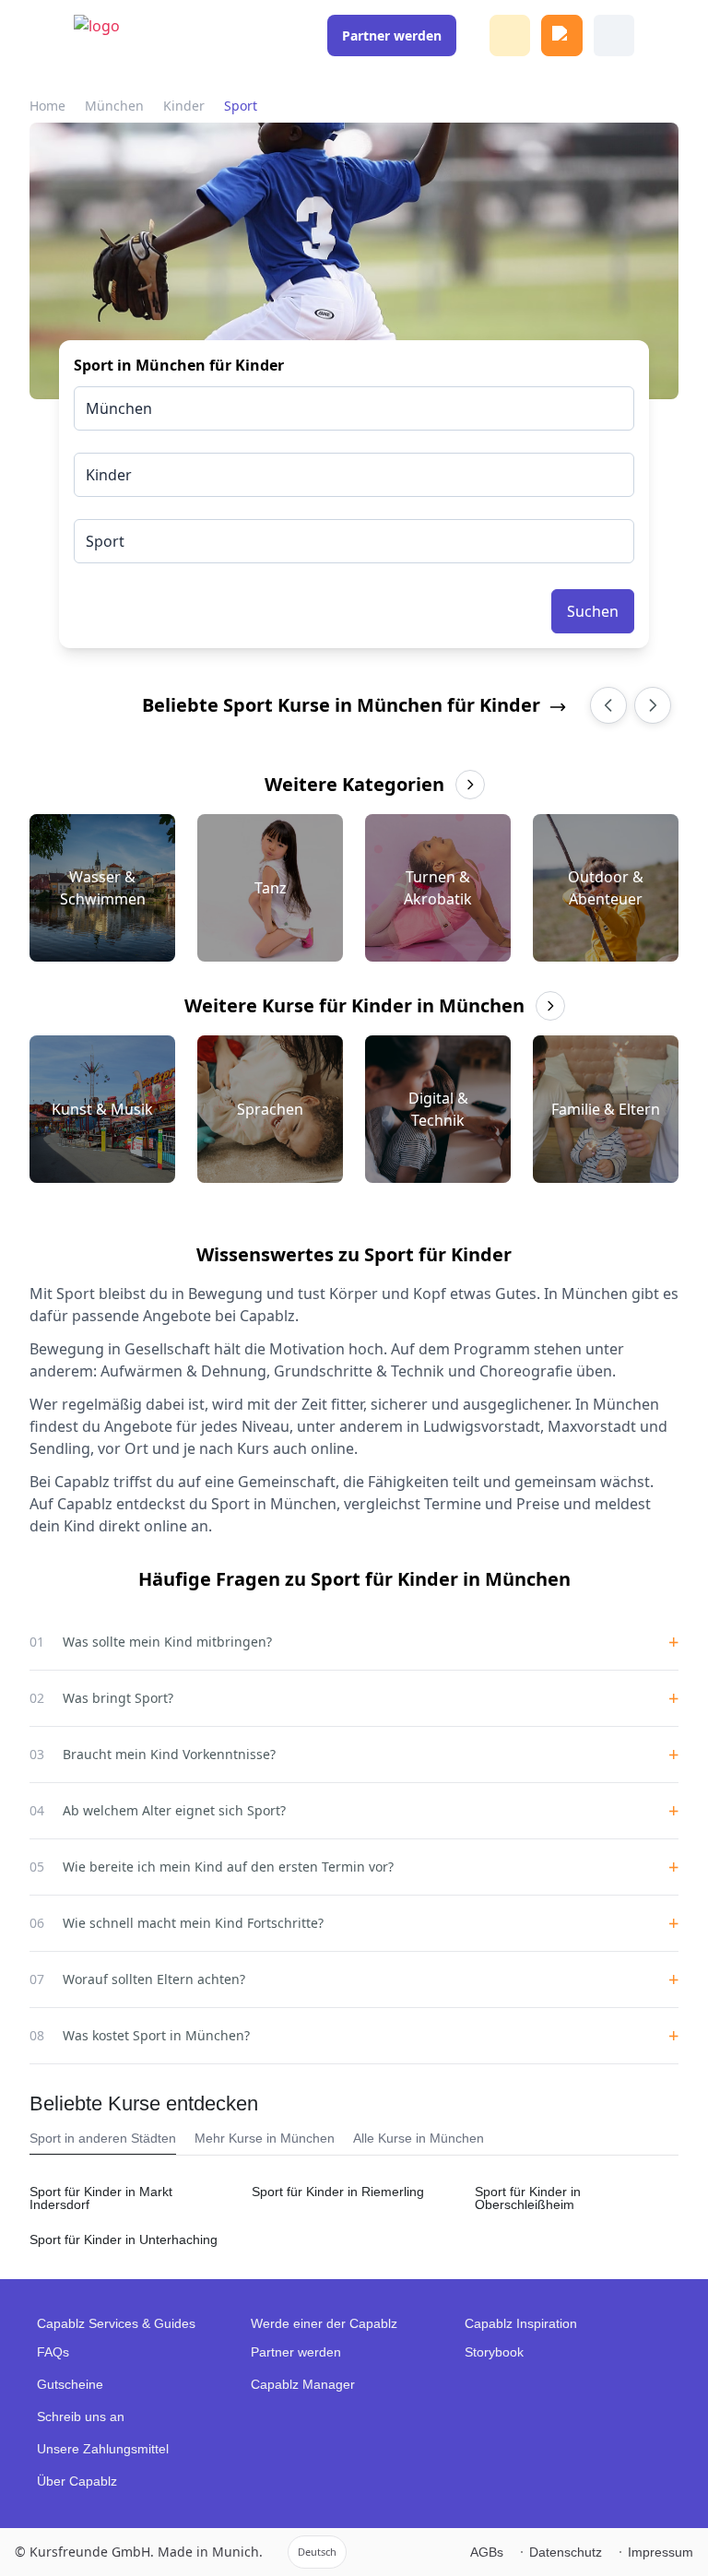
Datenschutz (566, 2552)
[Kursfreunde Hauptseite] (108, 45)
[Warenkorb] (562, 35)
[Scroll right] (653, 705)
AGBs (487, 2552)
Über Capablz (77, 2481)
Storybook (494, 2352)
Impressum (661, 2552)
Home (47, 106)
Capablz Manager (303, 2384)
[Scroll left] (608, 705)
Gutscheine (70, 2384)
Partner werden (296, 2352)
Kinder (184, 106)
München (114, 106)
